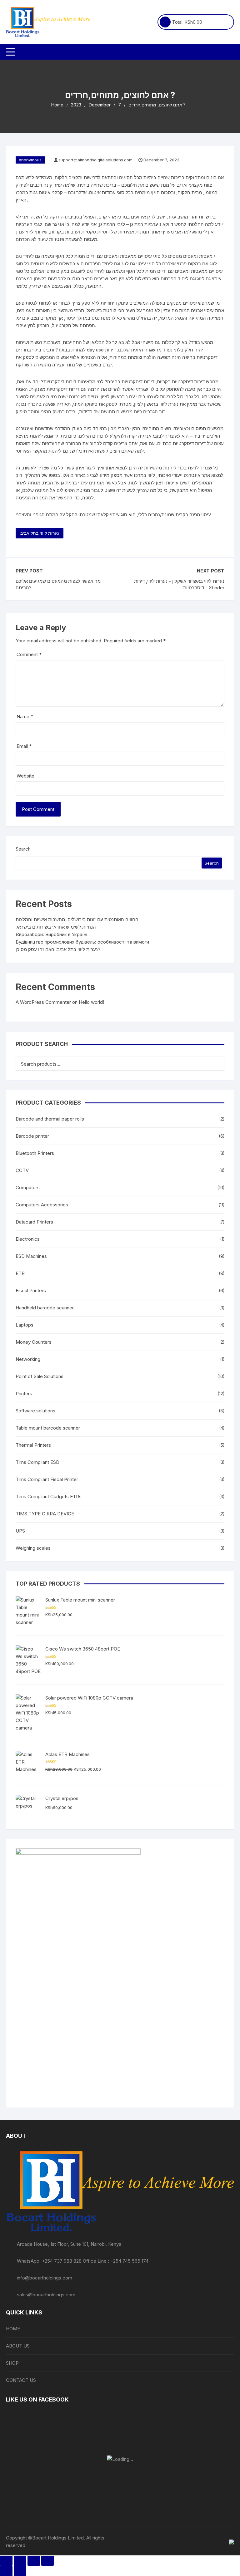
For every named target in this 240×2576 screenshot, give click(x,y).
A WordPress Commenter (43, 1002)
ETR (20, 1273)
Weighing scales (33, 1548)
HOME (13, 2329)
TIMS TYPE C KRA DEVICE (45, 1514)
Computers (28, 1187)
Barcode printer (32, 1136)
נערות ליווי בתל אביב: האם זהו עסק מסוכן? (58, 949)
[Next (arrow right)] (20, 2571)
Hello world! (91, 1002)
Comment (29, 654)
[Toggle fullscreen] (20, 2561)
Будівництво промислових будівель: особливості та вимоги (82, 942)
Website (25, 776)
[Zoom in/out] (6, 2561)
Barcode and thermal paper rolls (50, 1119)
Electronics (28, 1239)
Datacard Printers (34, 1222)
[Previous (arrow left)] (6, 2571)
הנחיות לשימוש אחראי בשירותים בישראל (56, 927)
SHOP (12, 2363)
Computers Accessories (42, 1205)
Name (25, 716)
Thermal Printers (33, 1445)
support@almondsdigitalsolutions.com (95, 160)
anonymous (30, 160)
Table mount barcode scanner (48, 1428)
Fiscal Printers (31, 1290)
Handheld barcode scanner (45, 1308)
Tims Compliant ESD (37, 1462)
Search (23, 849)
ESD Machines (31, 1256)
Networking (28, 1359)
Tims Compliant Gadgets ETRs (49, 1497)
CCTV (22, 1170)
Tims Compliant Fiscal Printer (47, 1479)
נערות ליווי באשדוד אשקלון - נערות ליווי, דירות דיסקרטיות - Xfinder (179, 584)
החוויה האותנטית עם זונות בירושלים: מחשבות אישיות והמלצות (77, 919)
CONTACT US (21, 2380)
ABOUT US (18, 2346)
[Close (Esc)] (47, 2561)
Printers (24, 1393)
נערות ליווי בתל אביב (40, 533)
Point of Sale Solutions (40, 1376)
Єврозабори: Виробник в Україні (51, 934)
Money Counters (34, 1342)
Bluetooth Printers (35, 1153)
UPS (20, 1531)
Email (24, 746)
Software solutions (35, 1411)
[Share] (34, 2561)
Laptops (25, 1325)
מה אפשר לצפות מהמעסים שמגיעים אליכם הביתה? (58, 584)
